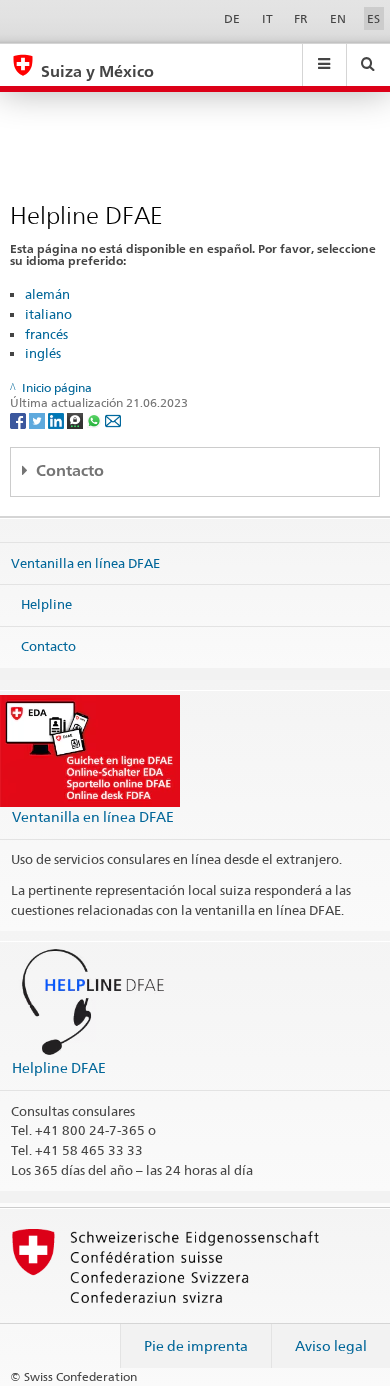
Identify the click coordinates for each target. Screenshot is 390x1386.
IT (267, 18)
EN (338, 18)
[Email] (113, 419)
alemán (47, 294)
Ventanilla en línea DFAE (85, 562)
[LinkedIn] (57, 419)
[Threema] (76, 419)
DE (232, 18)
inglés (43, 353)
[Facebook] (19, 419)
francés (46, 334)
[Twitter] (38, 419)
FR (301, 18)
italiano (48, 314)
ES (373, 18)
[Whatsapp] (95, 419)
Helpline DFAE (59, 1067)
